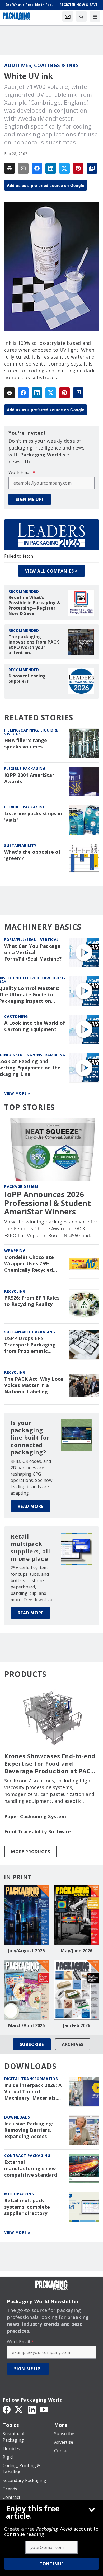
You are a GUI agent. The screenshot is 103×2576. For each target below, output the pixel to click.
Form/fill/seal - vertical (32, 939)
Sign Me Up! (30, 499)
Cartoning (16, 1016)
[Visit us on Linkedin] (32, 2409)
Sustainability (20, 845)
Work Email (22, 472)
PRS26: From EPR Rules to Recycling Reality (32, 1301)
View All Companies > (51, 571)
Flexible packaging (25, 769)
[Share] (37, 168)
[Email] (23, 168)
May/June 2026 (76, 1951)
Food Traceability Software (38, 1832)
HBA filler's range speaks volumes (26, 744)
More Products (31, 1852)
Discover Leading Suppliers (27, 679)
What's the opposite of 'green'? (32, 855)
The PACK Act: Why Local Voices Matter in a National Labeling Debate (34, 1385)
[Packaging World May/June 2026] (77, 1915)
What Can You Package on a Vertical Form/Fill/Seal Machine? (33, 952)
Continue (51, 2564)
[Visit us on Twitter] (19, 2409)
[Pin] (78, 168)
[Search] (81, 16)
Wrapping (15, 1251)
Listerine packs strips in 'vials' (33, 817)
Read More (31, 1506)
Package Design (21, 1186)
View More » (17, 1093)
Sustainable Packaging (30, 1332)
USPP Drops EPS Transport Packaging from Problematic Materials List (30, 1345)
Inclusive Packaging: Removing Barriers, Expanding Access (29, 2130)
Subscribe (32, 2044)
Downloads (17, 2117)
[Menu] (95, 16)
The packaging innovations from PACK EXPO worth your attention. (34, 645)
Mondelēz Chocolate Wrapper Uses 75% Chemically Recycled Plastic (29, 1264)
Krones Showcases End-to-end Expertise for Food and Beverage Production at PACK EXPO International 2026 (50, 1764)
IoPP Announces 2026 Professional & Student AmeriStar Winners (48, 1203)
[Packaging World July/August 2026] (26, 1915)
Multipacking (19, 2194)
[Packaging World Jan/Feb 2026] (77, 1990)
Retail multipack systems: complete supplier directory (27, 2207)
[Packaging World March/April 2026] (26, 1990)
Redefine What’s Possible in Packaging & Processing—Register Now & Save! (34, 605)
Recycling (15, 1291)
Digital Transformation (31, 2079)
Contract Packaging (27, 2156)
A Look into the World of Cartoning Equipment (35, 1026)
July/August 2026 (26, 1951)
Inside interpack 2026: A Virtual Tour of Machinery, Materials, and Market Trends (33, 2092)
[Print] (10, 168)
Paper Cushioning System (35, 1817)
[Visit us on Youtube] (44, 2409)
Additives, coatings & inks (41, 65)
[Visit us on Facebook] (7, 2409)
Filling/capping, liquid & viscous (31, 732)
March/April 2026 (27, 2025)
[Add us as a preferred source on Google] (92, 168)
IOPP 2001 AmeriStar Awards (29, 778)
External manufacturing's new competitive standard (31, 2168)
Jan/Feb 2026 (77, 2025)
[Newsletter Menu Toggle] (68, 16)
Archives (73, 2044)
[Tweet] (64, 168)
